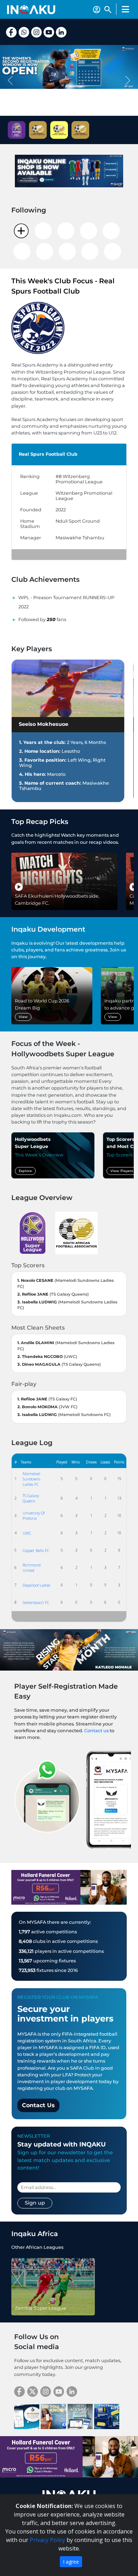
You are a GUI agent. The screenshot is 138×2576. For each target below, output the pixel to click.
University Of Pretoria (34, 1516)
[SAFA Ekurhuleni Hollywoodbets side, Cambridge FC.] (64, 881)
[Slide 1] (56, 112)
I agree (71, 2562)
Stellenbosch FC (36, 1602)
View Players (122, 1171)
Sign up (35, 2203)
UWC (27, 1533)
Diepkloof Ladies (36, 1585)
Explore (25, 1171)
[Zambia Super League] (53, 2286)
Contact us (96, 1731)
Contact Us (38, 2105)
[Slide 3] (82, 112)
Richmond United (32, 1568)
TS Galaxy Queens (31, 1498)
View (23, 1017)
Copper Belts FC (36, 1550)
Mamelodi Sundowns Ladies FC (31, 1479)
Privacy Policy (47, 2540)
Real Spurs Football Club (48, 454)
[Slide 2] (69, 112)
